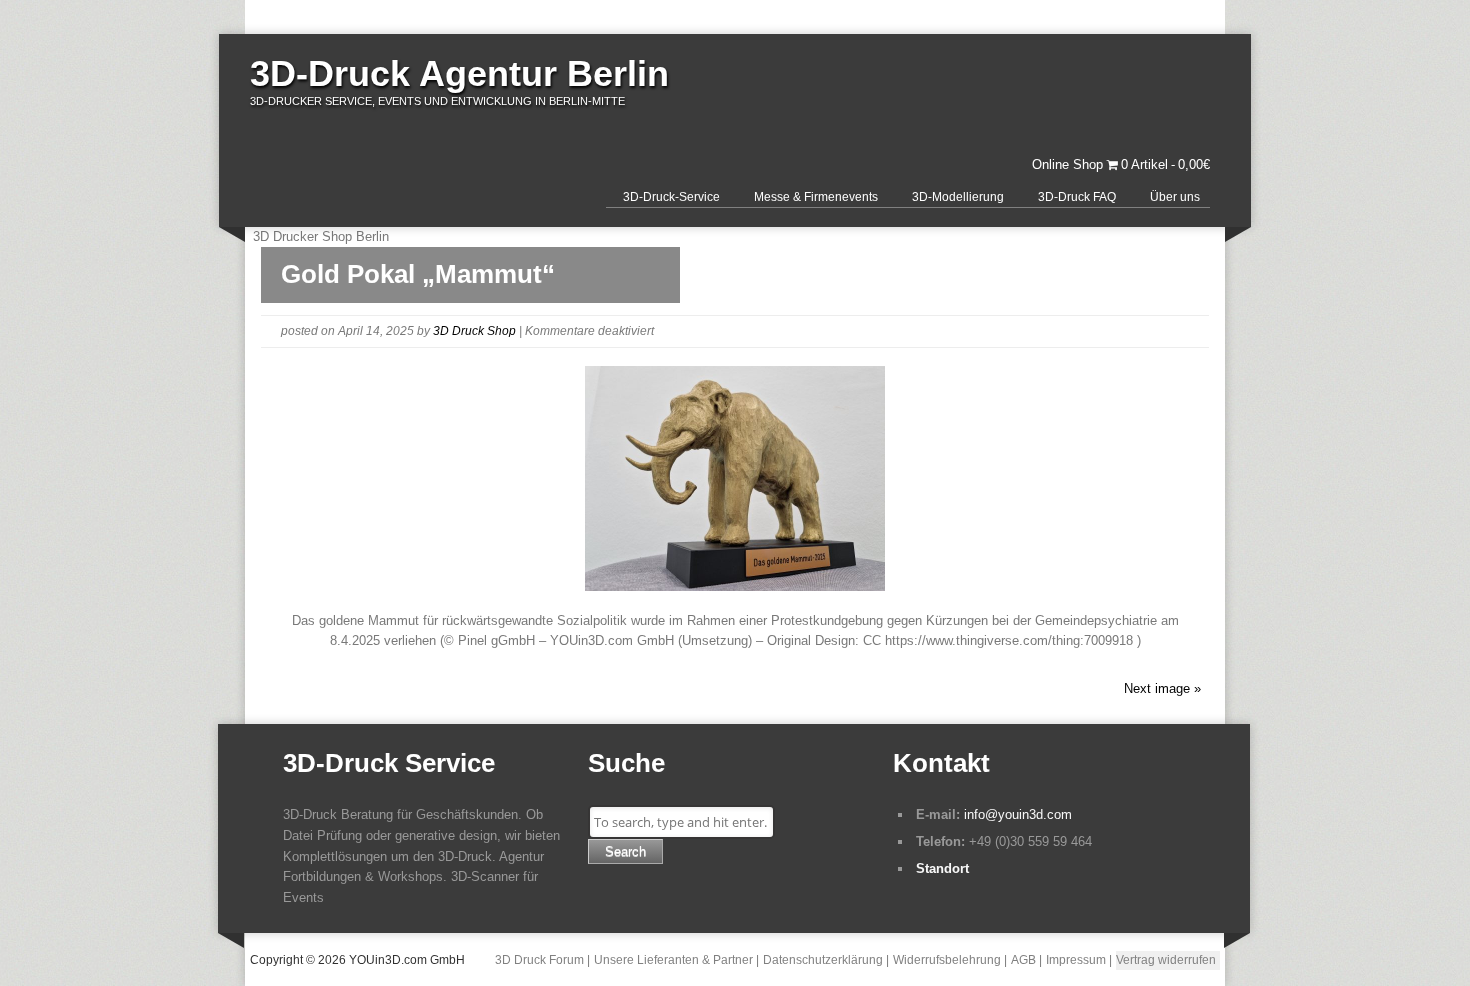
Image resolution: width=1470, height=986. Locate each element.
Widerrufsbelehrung (947, 960)
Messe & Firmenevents (816, 197)
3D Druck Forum (539, 960)
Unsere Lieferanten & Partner (673, 960)
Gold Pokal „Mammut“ (418, 274)
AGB (1023, 960)
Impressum (1076, 960)
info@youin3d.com (1018, 814)
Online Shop (1067, 164)
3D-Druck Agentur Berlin (459, 73)
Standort (942, 868)
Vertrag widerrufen (1166, 960)
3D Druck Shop (474, 331)
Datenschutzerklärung (823, 960)
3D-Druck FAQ (1077, 197)
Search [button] (625, 851)
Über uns (1175, 197)
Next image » (1162, 688)
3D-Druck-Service (671, 197)
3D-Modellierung (958, 197)
